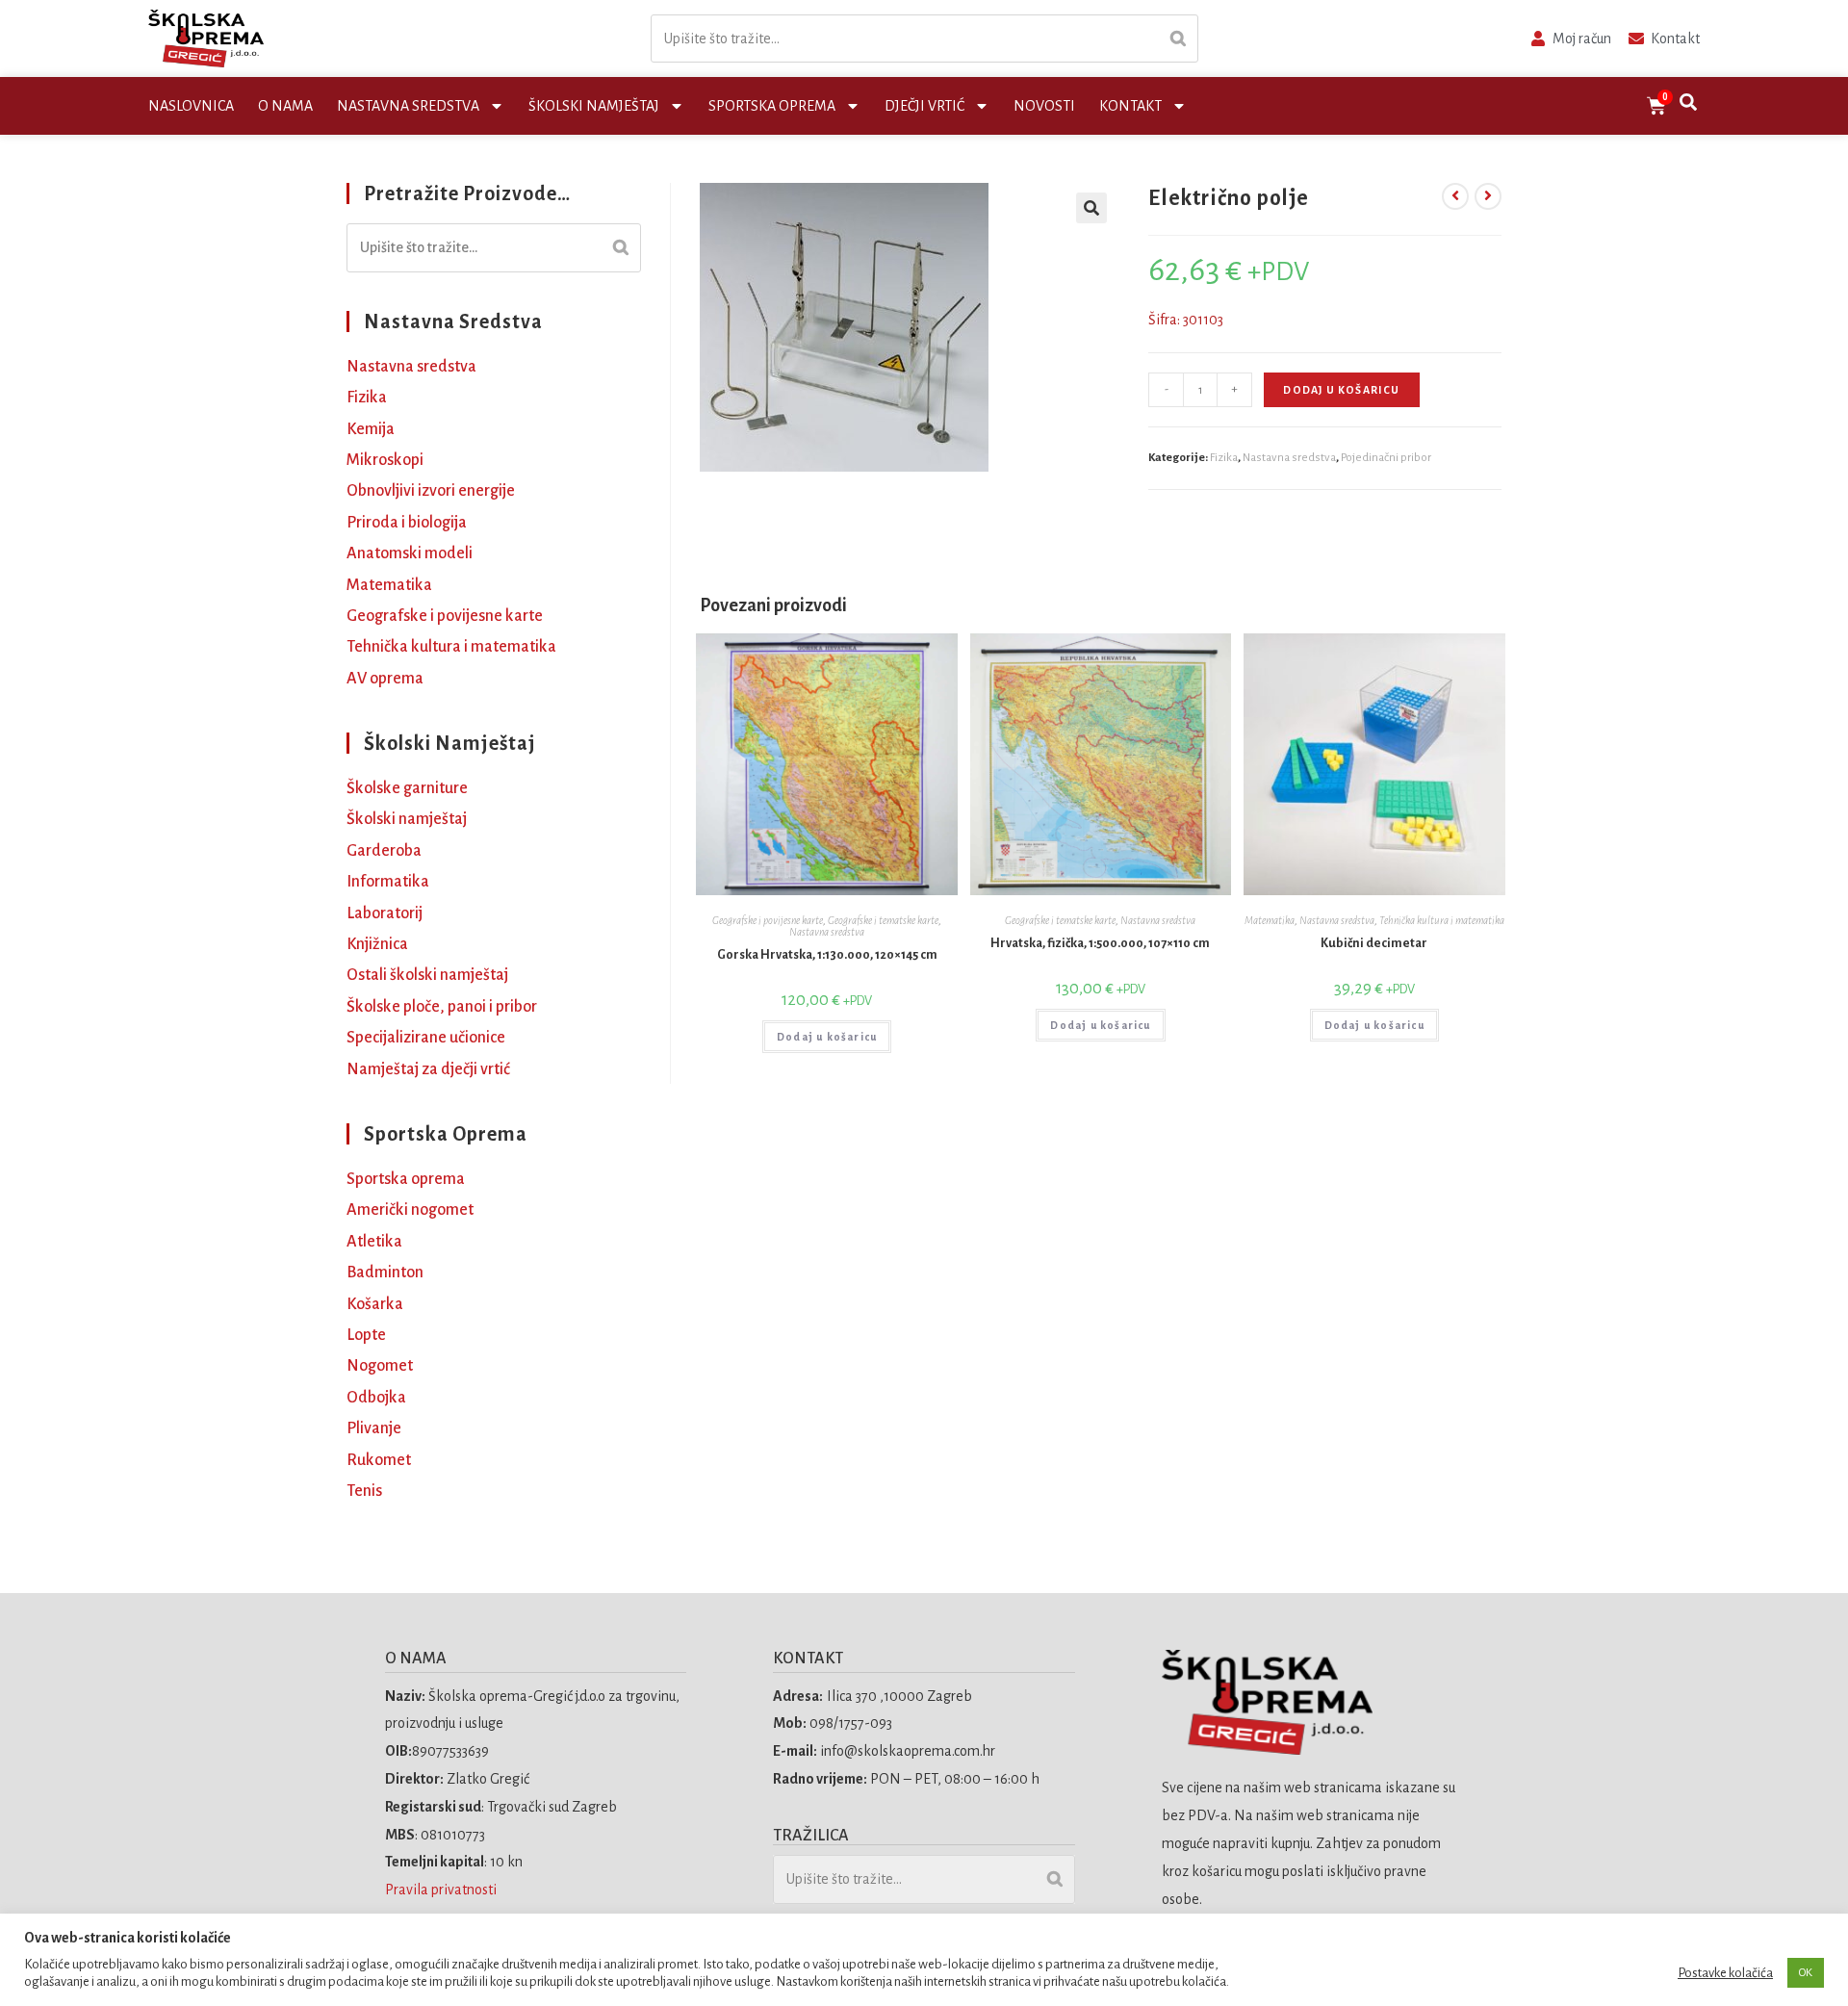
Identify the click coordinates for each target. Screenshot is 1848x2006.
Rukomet (379, 1460)
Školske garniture (407, 788)
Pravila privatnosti (442, 1890)
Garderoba (384, 851)
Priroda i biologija (407, 523)
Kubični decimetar (1374, 943)
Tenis (364, 1491)
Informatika (388, 882)
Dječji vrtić (924, 106)
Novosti (1044, 106)
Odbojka (376, 1398)
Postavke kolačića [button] (1725, 1973)
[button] (1091, 208)
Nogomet (380, 1366)
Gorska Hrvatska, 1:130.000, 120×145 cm (827, 955)
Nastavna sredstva (408, 106)
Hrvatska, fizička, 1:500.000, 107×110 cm (1100, 943)
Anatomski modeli (410, 553)
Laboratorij (385, 913)
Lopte (366, 1335)
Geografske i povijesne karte (768, 920)
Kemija (371, 429)
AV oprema (385, 679)
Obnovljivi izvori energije (431, 491)
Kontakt (1130, 106)
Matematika (1270, 920)
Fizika (1224, 458)
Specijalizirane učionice (426, 1038)
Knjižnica (377, 944)
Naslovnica (191, 106)
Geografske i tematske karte (883, 920)
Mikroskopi (385, 460)
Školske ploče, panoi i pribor (442, 1007)
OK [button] (1806, 1973)
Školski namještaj (594, 106)
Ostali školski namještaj (427, 975)
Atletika (374, 1242)
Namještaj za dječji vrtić (428, 1069)
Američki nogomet (410, 1210)
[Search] (1178, 39)
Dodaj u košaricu (1341, 390)
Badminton (385, 1273)
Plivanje (374, 1428)
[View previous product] (1455, 196)
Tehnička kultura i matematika (1442, 920)
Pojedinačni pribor (1386, 458)
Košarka (375, 1304)
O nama (285, 106)
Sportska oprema (772, 106)
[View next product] (1488, 196)
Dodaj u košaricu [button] (827, 1037)
